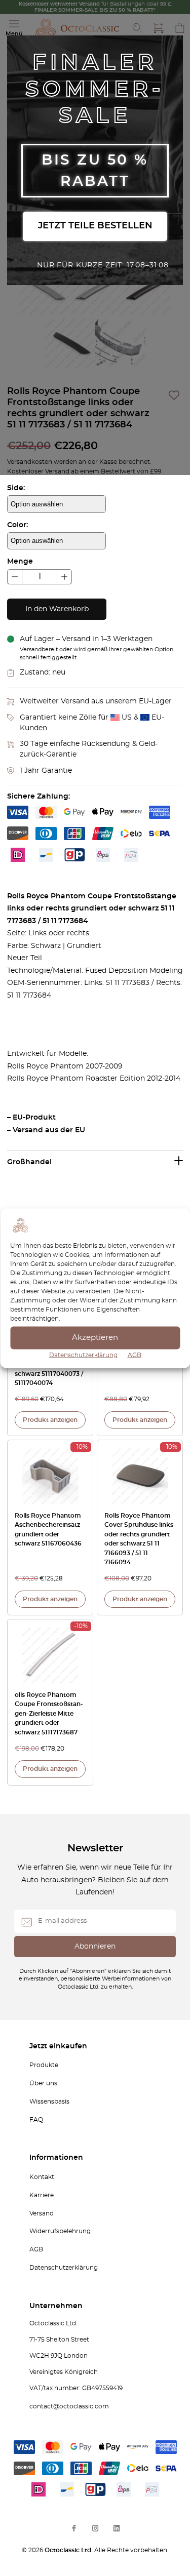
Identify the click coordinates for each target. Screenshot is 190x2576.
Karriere (42, 2195)
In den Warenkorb (57, 609)
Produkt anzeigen (50, 1420)
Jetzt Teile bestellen (95, 226)
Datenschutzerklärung (83, 1355)
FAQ (36, 2120)
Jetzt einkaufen (58, 2046)
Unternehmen (56, 2306)
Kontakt (42, 2177)
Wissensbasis (49, 2102)
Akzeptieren (95, 1338)
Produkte (44, 2065)
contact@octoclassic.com (69, 2406)
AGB (135, 1355)
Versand (42, 2213)
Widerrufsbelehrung (60, 2231)
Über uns (43, 2083)
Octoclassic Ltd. (69, 2550)
